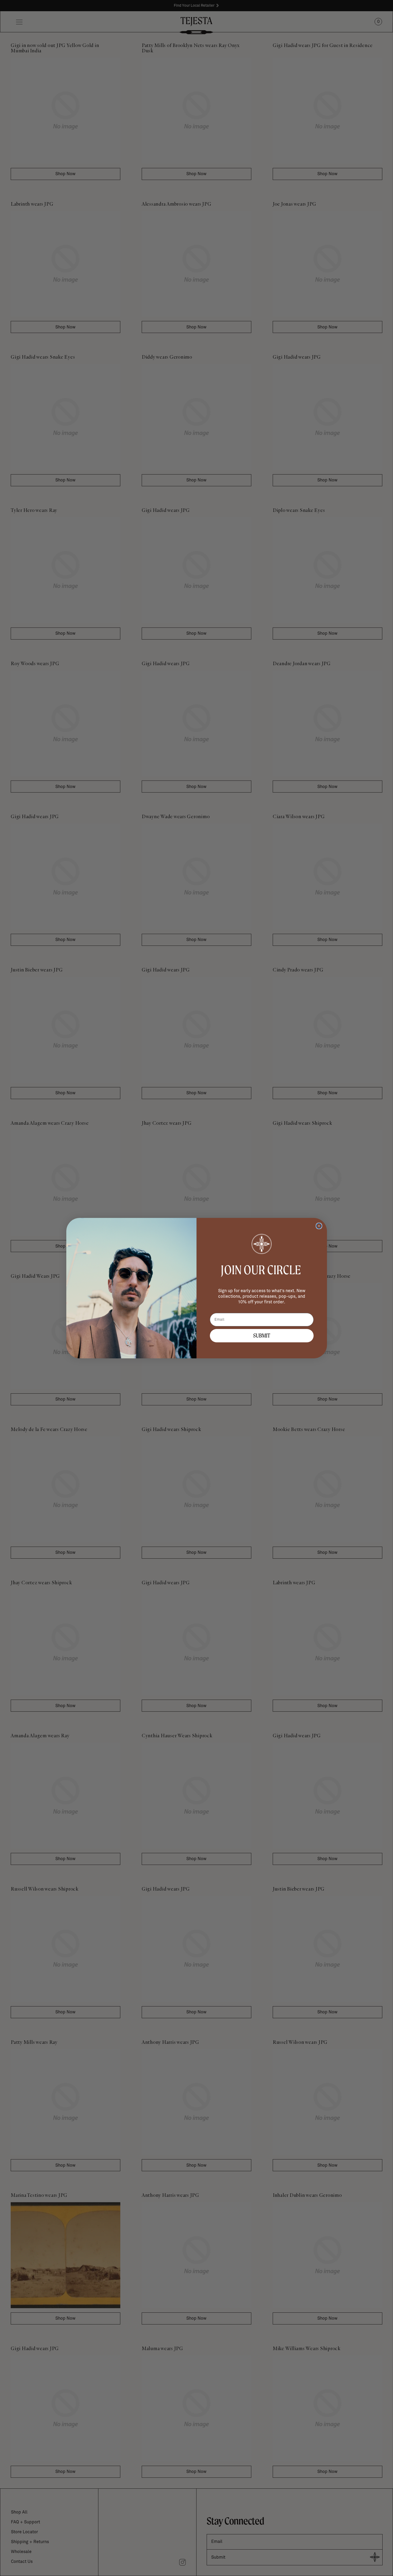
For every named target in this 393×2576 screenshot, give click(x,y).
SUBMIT (262, 1336)
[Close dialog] (319, 1226)
